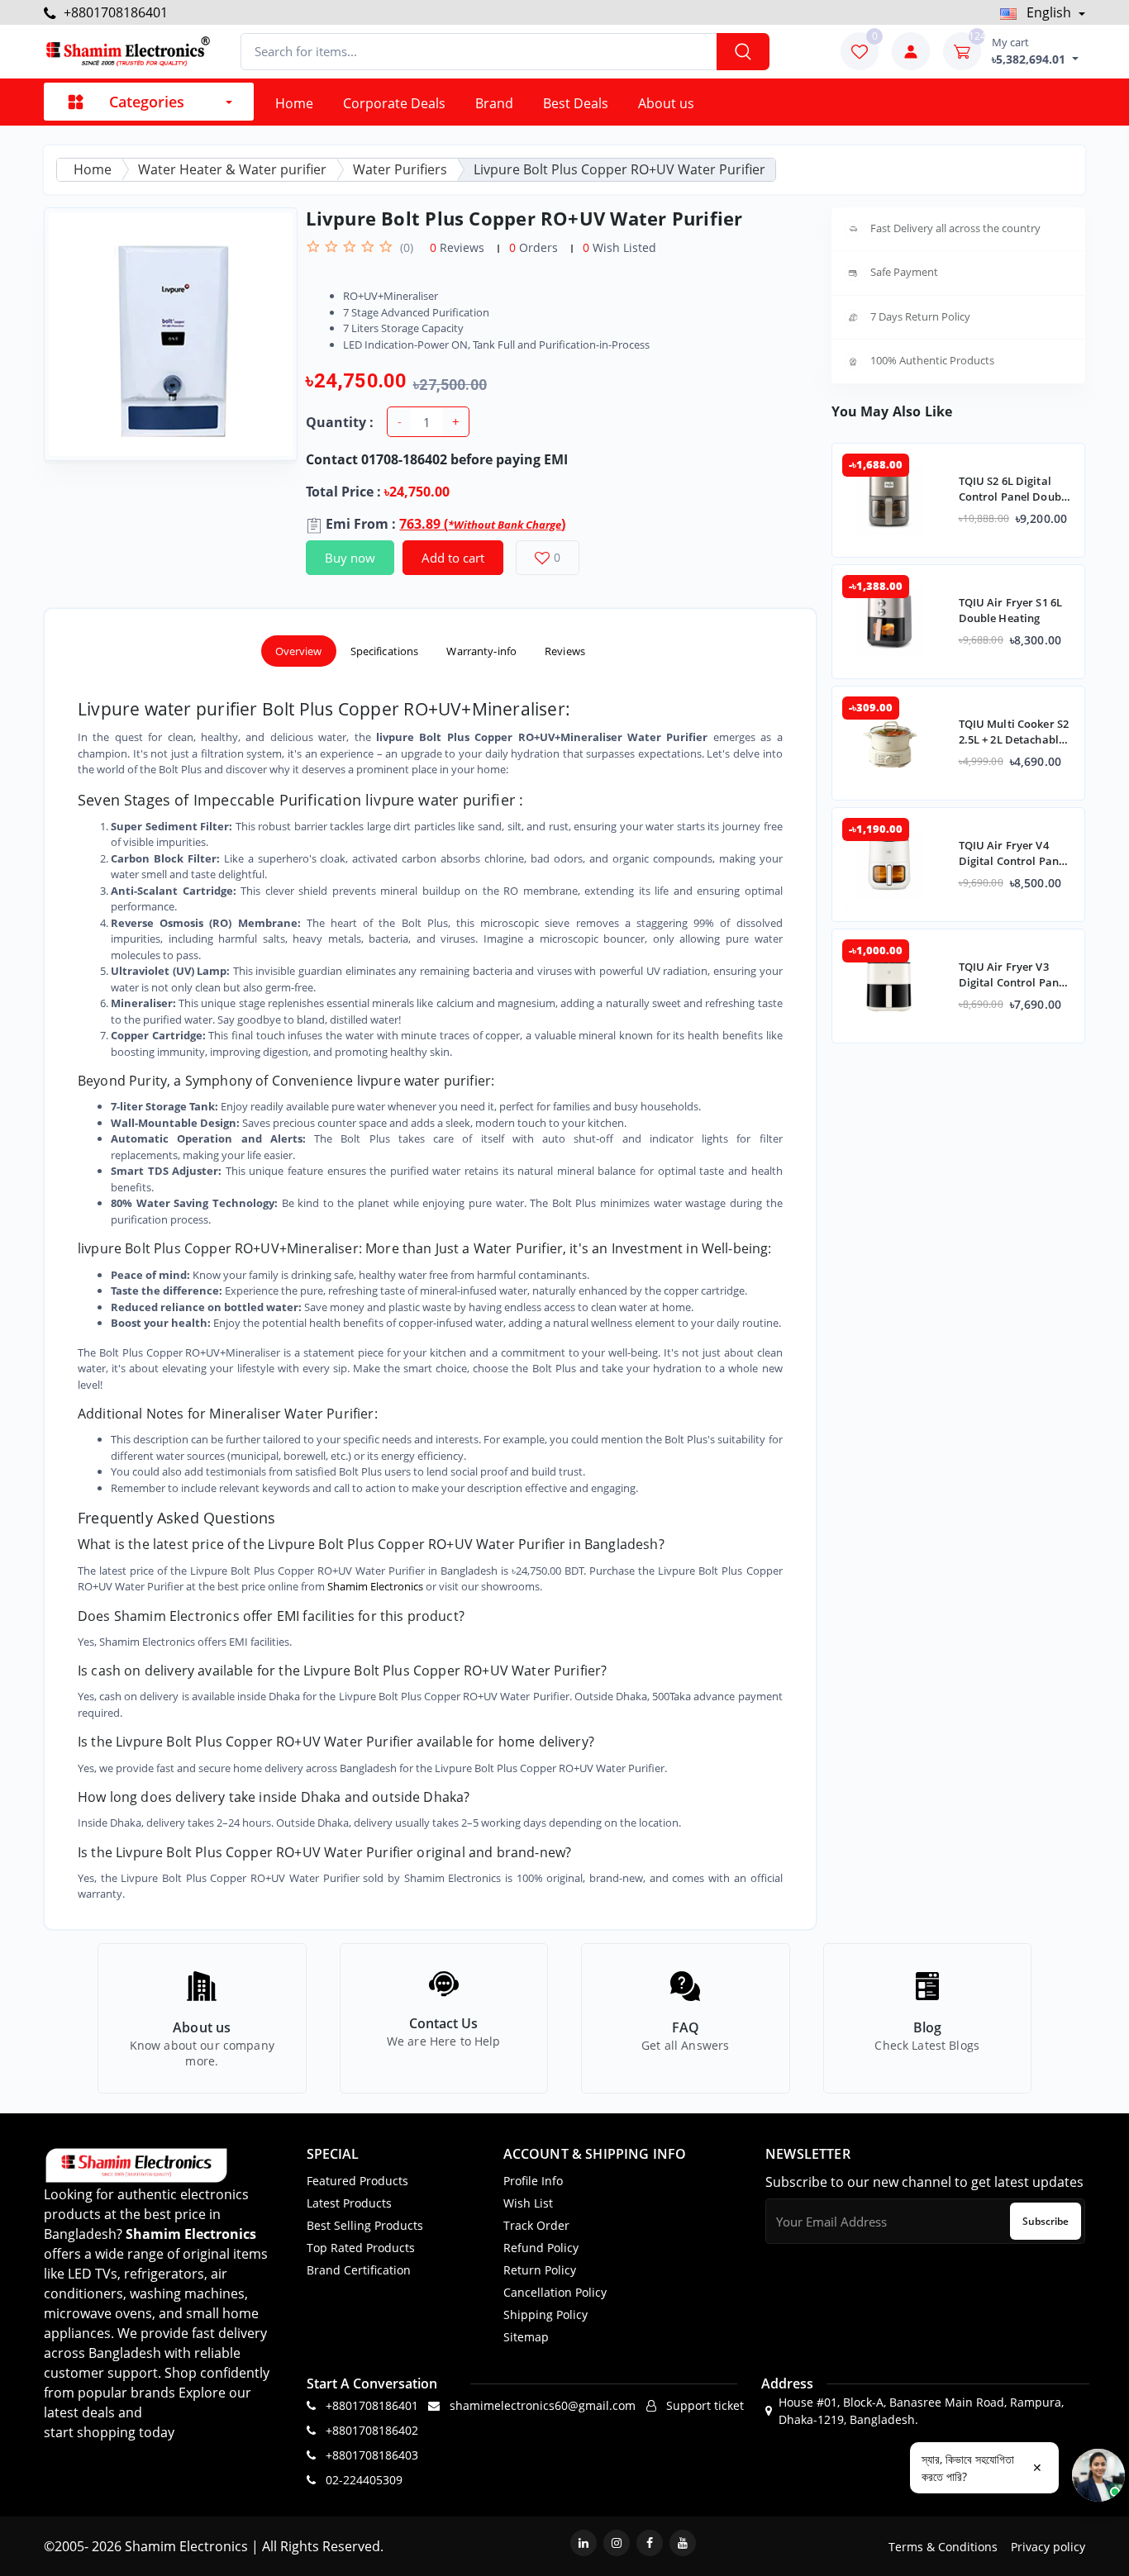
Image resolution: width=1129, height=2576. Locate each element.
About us (666, 103)
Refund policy (541, 2248)
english (1049, 12)
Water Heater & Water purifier (232, 169)
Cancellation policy (555, 2292)
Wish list (528, 2203)
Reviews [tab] (565, 651)
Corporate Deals (394, 103)
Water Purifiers (400, 169)
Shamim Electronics (375, 1586)
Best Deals (576, 103)
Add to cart (453, 558)
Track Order (536, 2225)
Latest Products (349, 2203)
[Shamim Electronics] (127, 52)
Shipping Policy (545, 2315)
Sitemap (526, 2337)
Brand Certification (359, 2270)
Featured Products (357, 2181)
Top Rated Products (361, 2248)
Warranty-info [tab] (481, 651)
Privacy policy (1048, 2547)
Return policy (540, 2270)
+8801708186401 (114, 12)
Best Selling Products (365, 2225)
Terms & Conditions (943, 2547)
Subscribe (1046, 2221)
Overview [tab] (299, 651)
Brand (494, 103)
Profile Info (533, 2181)
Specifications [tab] (385, 651)
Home (294, 103)
